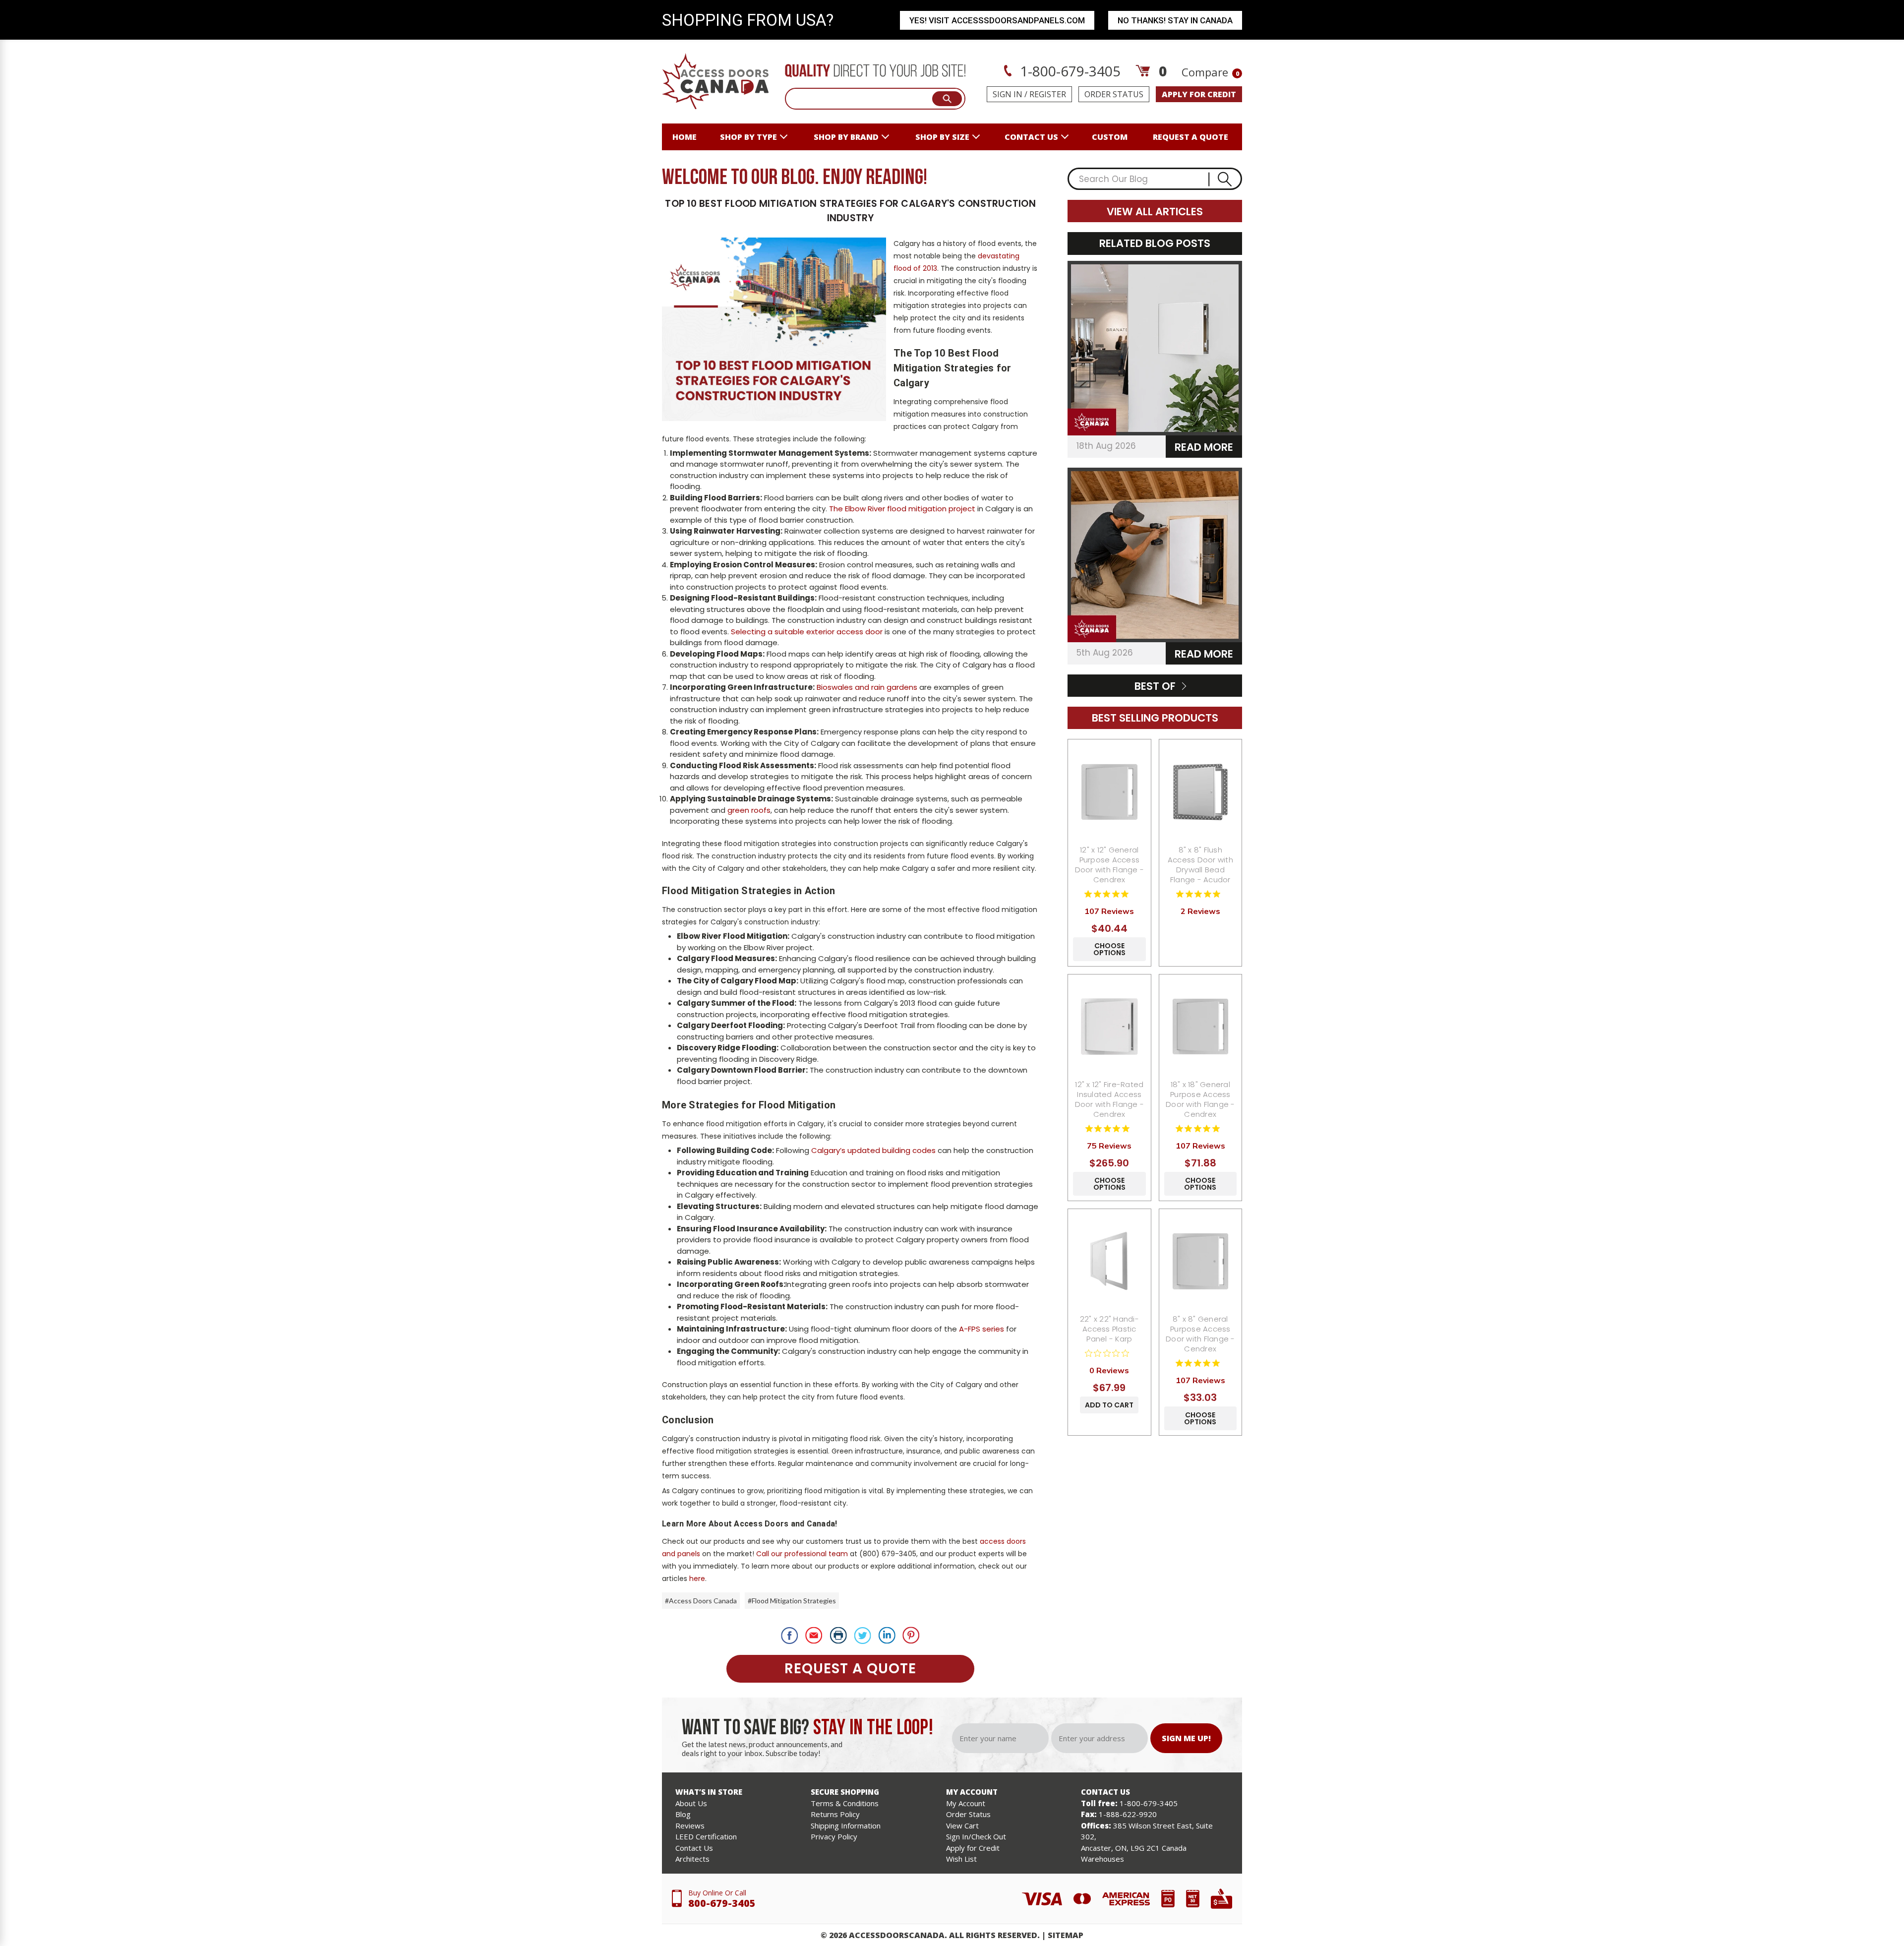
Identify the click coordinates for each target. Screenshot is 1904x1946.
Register (1048, 94)
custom (1110, 137)
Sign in (1008, 94)
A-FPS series (982, 1329)
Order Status (1114, 94)
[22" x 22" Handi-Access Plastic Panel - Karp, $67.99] (1109, 1261)
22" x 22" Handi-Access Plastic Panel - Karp (1109, 1329)
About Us (691, 1803)
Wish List (961, 1859)
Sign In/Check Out (976, 1836)
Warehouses (1102, 1859)
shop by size (942, 137)
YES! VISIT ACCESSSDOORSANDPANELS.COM (997, 20)
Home (684, 137)
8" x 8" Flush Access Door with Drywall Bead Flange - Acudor (1200, 865)
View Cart (962, 1825)
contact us (1031, 137)
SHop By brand (846, 137)
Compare (1210, 72)
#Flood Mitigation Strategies (792, 1601)
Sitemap (1066, 1935)
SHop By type (748, 137)
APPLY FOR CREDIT (1199, 94)
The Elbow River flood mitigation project (902, 509)
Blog (683, 1814)
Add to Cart (1109, 1405)
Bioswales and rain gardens (867, 687)
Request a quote (1190, 137)
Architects (692, 1859)
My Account (966, 1803)
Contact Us (694, 1848)
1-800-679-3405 (1069, 71)
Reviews (690, 1825)
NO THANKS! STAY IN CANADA (1175, 20)
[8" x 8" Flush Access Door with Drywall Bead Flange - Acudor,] (1201, 792)
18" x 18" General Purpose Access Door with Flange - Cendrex (1200, 1099)
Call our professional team (802, 1554)
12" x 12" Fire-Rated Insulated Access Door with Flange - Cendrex (1110, 1099)
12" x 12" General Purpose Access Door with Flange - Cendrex (1110, 865)
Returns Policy (835, 1814)
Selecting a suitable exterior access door (807, 632)
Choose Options (1109, 949)
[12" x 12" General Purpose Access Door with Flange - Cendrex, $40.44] (1109, 792)
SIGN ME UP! (1186, 1738)
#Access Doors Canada (701, 1601)
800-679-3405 (722, 1903)
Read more (1204, 447)
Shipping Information (846, 1825)
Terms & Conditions (845, 1803)
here (697, 1579)
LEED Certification (706, 1836)
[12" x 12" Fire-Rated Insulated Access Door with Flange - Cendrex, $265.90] (1109, 1027)
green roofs (749, 810)
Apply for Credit (973, 1848)
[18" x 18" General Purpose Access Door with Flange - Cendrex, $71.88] (1201, 1027)
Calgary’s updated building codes (873, 1150)
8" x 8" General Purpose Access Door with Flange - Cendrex (1200, 1334)
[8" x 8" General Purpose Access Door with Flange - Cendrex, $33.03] (1201, 1261)
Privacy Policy (834, 1836)
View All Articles (1155, 212)
